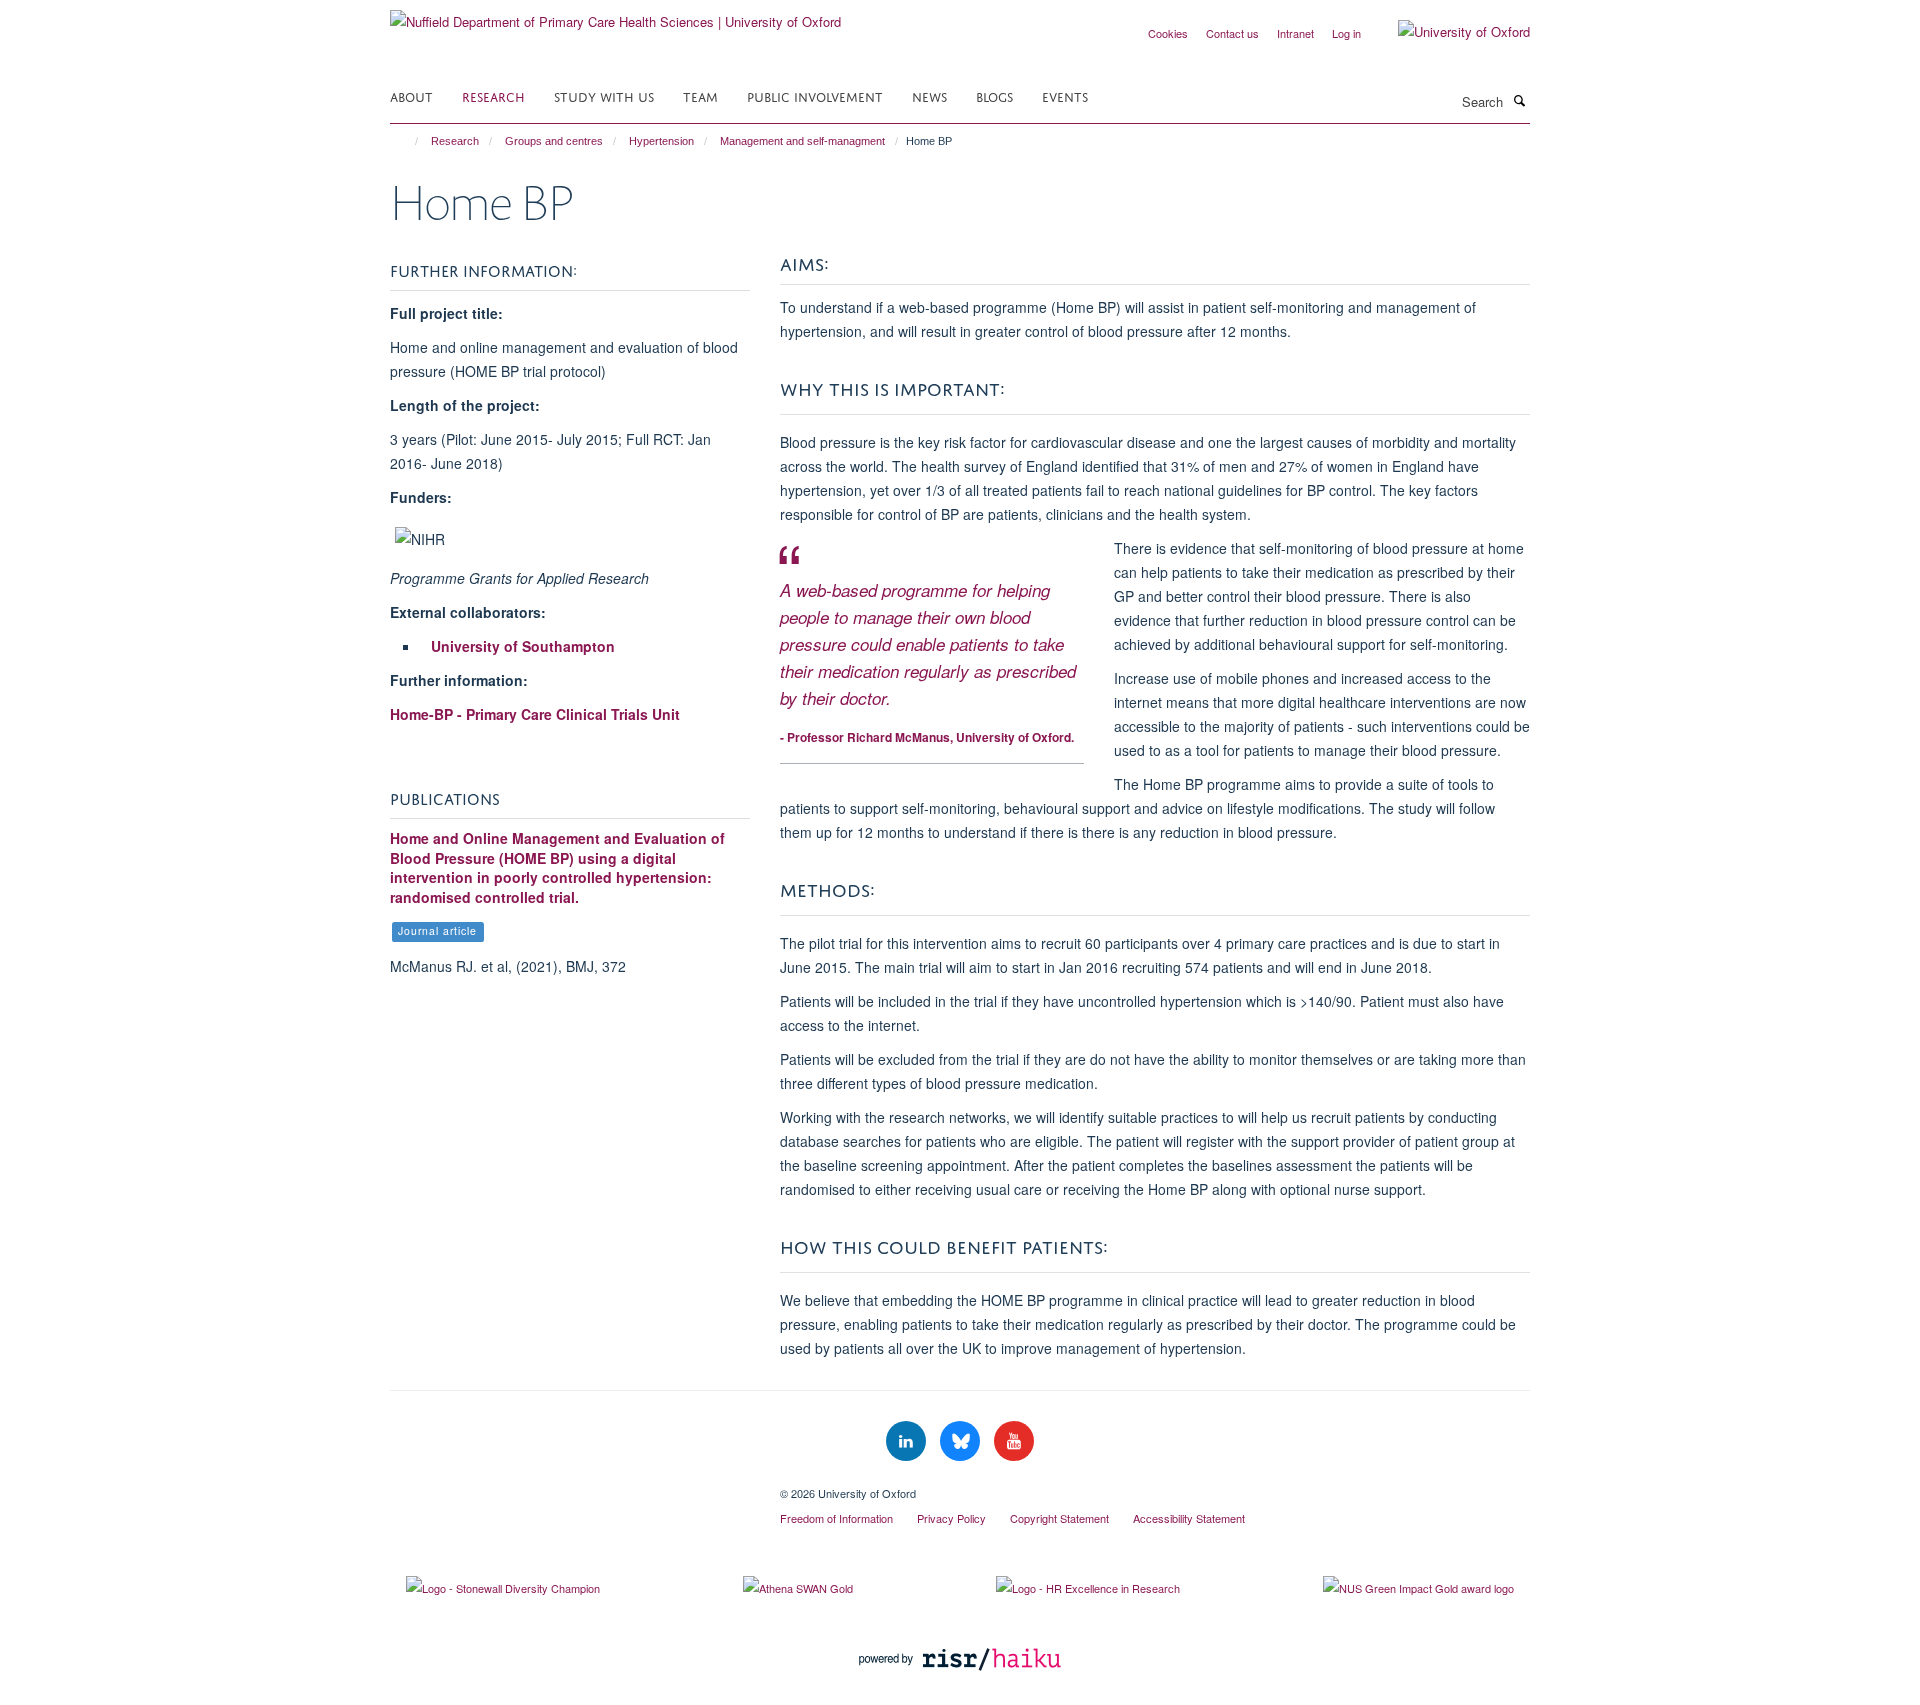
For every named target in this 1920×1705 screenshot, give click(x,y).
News (929, 95)
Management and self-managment (802, 141)
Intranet (1295, 33)
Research (493, 95)
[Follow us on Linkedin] (908, 1441)
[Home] (407, 141)
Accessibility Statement (1189, 1518)
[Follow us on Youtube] (1014, 1441)
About (411, 95)
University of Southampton (523, 646)
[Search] (1519, 100)
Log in (1346, 33)
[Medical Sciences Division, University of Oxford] (570, 1486)
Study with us (604, 95)
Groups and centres (554, 141)
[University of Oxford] (1449, 32)
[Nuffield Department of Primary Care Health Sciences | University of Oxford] (615, 14)
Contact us (1232, 33)
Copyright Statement (1059, 1518)
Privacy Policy (951, 1518)
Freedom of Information (836, 1518)
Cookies (1168, 33)
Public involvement (815, 95)
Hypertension (661, 141)
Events (1065, 95)
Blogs (994, 95)
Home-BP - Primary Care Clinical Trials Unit (535, 714)
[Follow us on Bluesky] (962, 1441)
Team (700, 95)
